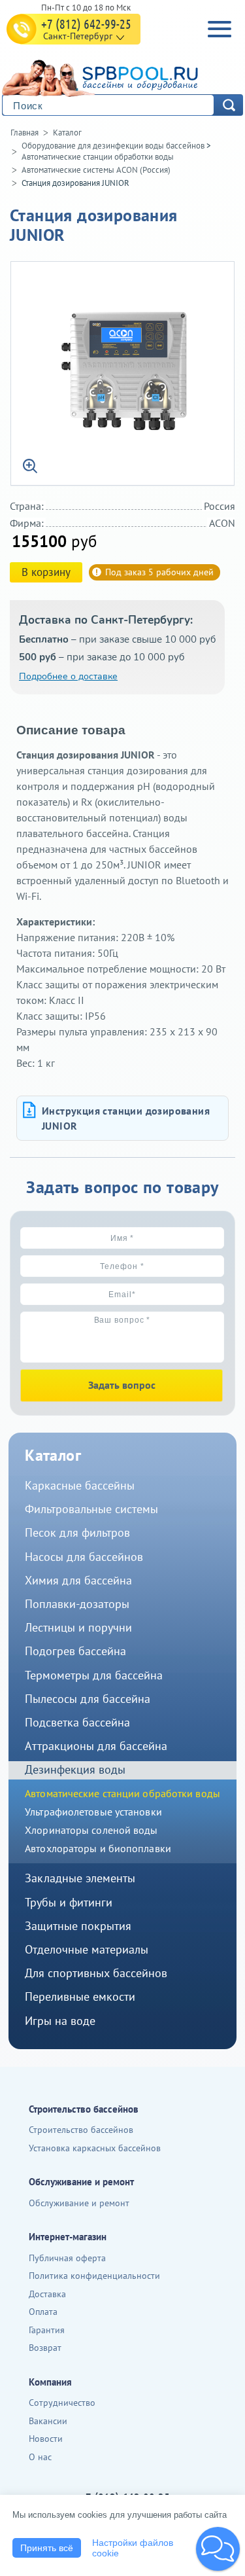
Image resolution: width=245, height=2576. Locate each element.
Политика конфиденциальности (94, 2276)
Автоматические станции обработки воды (98, 157)
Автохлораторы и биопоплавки (98, 1848)
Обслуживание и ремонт (79, 2203)
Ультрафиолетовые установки (93, 1812)
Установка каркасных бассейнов (95, 2148)
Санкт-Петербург (78, 36)
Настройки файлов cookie (133, 2548)
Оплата (43, 2312)
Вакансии (48, 2421)
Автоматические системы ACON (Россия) (96, 170)
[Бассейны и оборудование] (120, 76)
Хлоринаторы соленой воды (91, 1830)
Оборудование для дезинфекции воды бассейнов (113, 146)
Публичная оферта (67, 2258)
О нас (40, 2457)
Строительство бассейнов (81, 2130)
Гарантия (47, 2330)
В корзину (46, 572)
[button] (218, 2549)
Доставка (47, 2294)
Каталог (67, 133)
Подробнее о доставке (68, 676)
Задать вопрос (122, 1385)
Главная (24, 133)
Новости (46, 2439)
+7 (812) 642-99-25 (86, 24)
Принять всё (47, 2548)
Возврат (45, 2348)
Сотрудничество (62, 2403)
